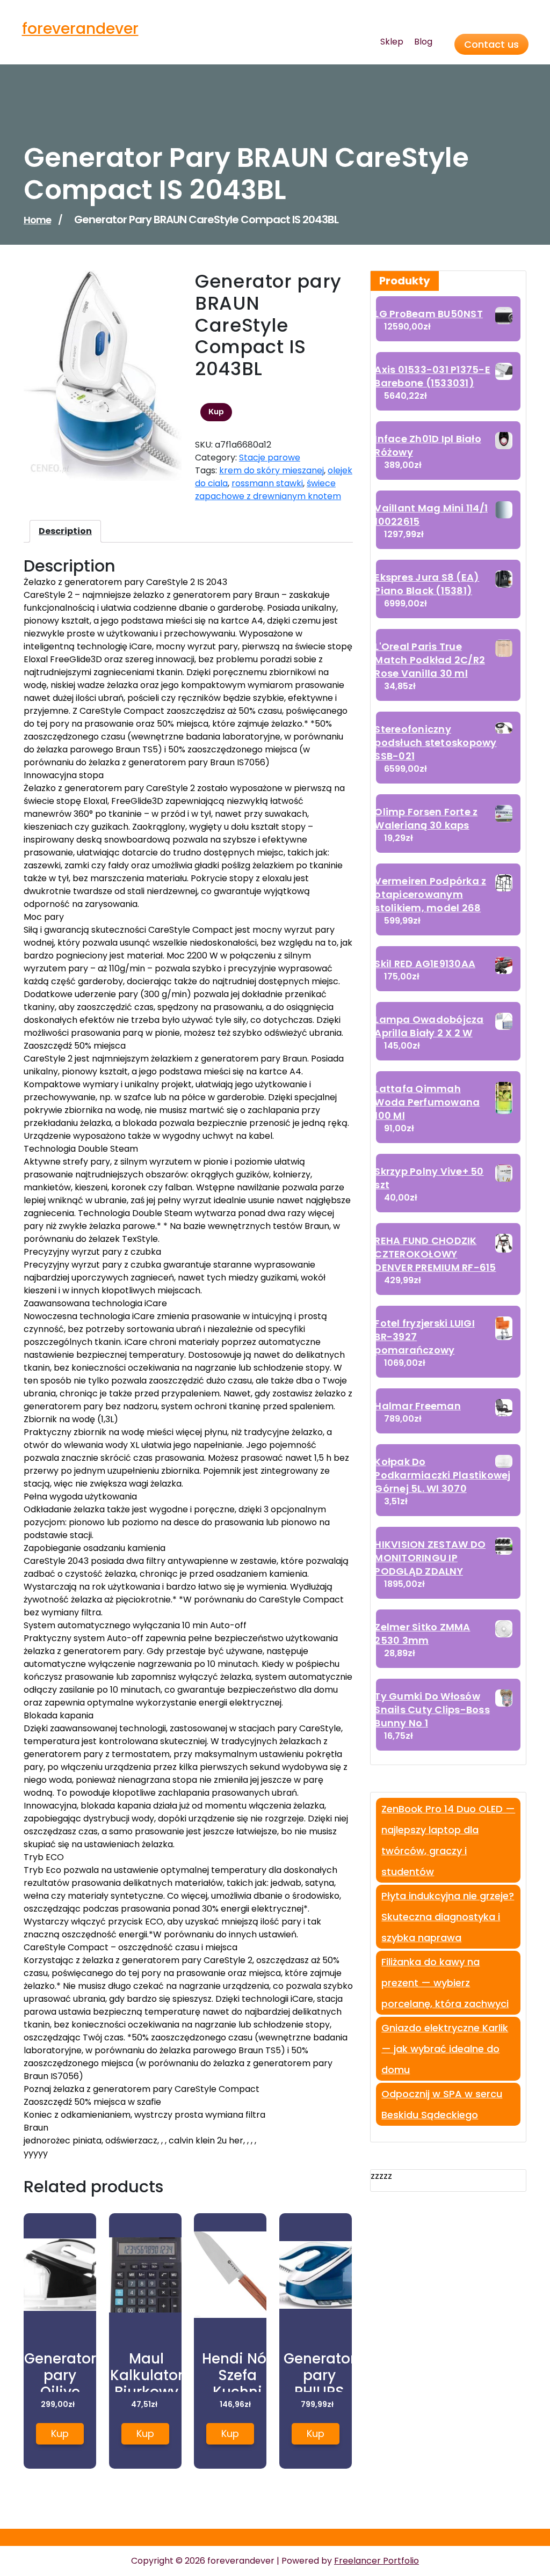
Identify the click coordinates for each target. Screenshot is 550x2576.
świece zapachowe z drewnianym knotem (268, 490)
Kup (216, 412)
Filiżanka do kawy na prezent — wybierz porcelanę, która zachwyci (445, 1983)
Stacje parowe (270, 458)
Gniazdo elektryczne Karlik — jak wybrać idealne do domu (445, 2049)
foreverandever (80, 29)
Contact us (491, 44)
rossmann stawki (267, 483)
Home (37, 220)
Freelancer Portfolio (377, 2561)
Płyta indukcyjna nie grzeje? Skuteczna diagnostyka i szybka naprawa (448, 1917)
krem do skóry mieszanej (272, 470)
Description (65, 531)
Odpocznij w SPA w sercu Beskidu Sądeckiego (442, 2104)
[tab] (65, 531)
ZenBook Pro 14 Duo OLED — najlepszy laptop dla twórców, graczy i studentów (448, 1840)
